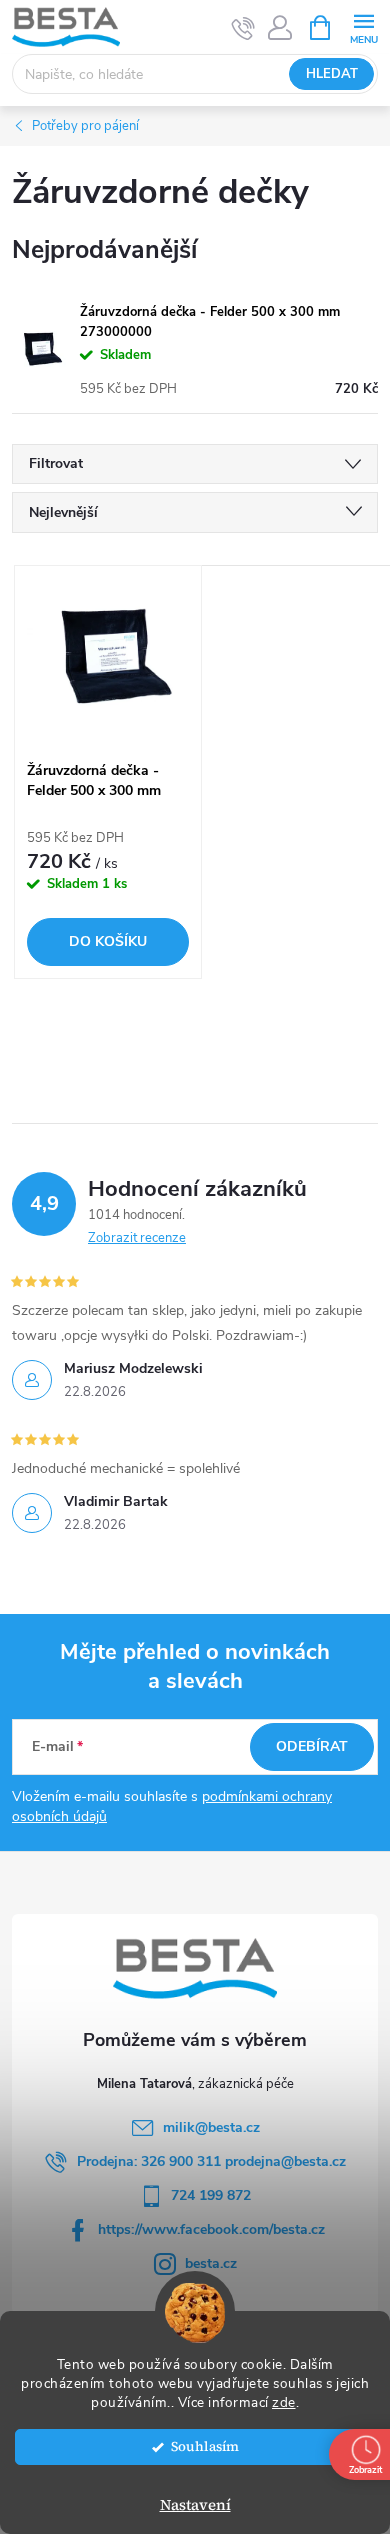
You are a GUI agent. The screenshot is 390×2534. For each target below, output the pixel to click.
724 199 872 (211, 2195)
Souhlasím (205, 2446)
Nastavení (195, 2504)
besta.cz (211, 2263)
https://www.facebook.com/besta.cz (211, 2229)
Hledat (332, 74)
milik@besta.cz (211, 2127)
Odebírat (312, 1746)
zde (284, 2402)
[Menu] (363, 26)
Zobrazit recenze (137, 1238)
